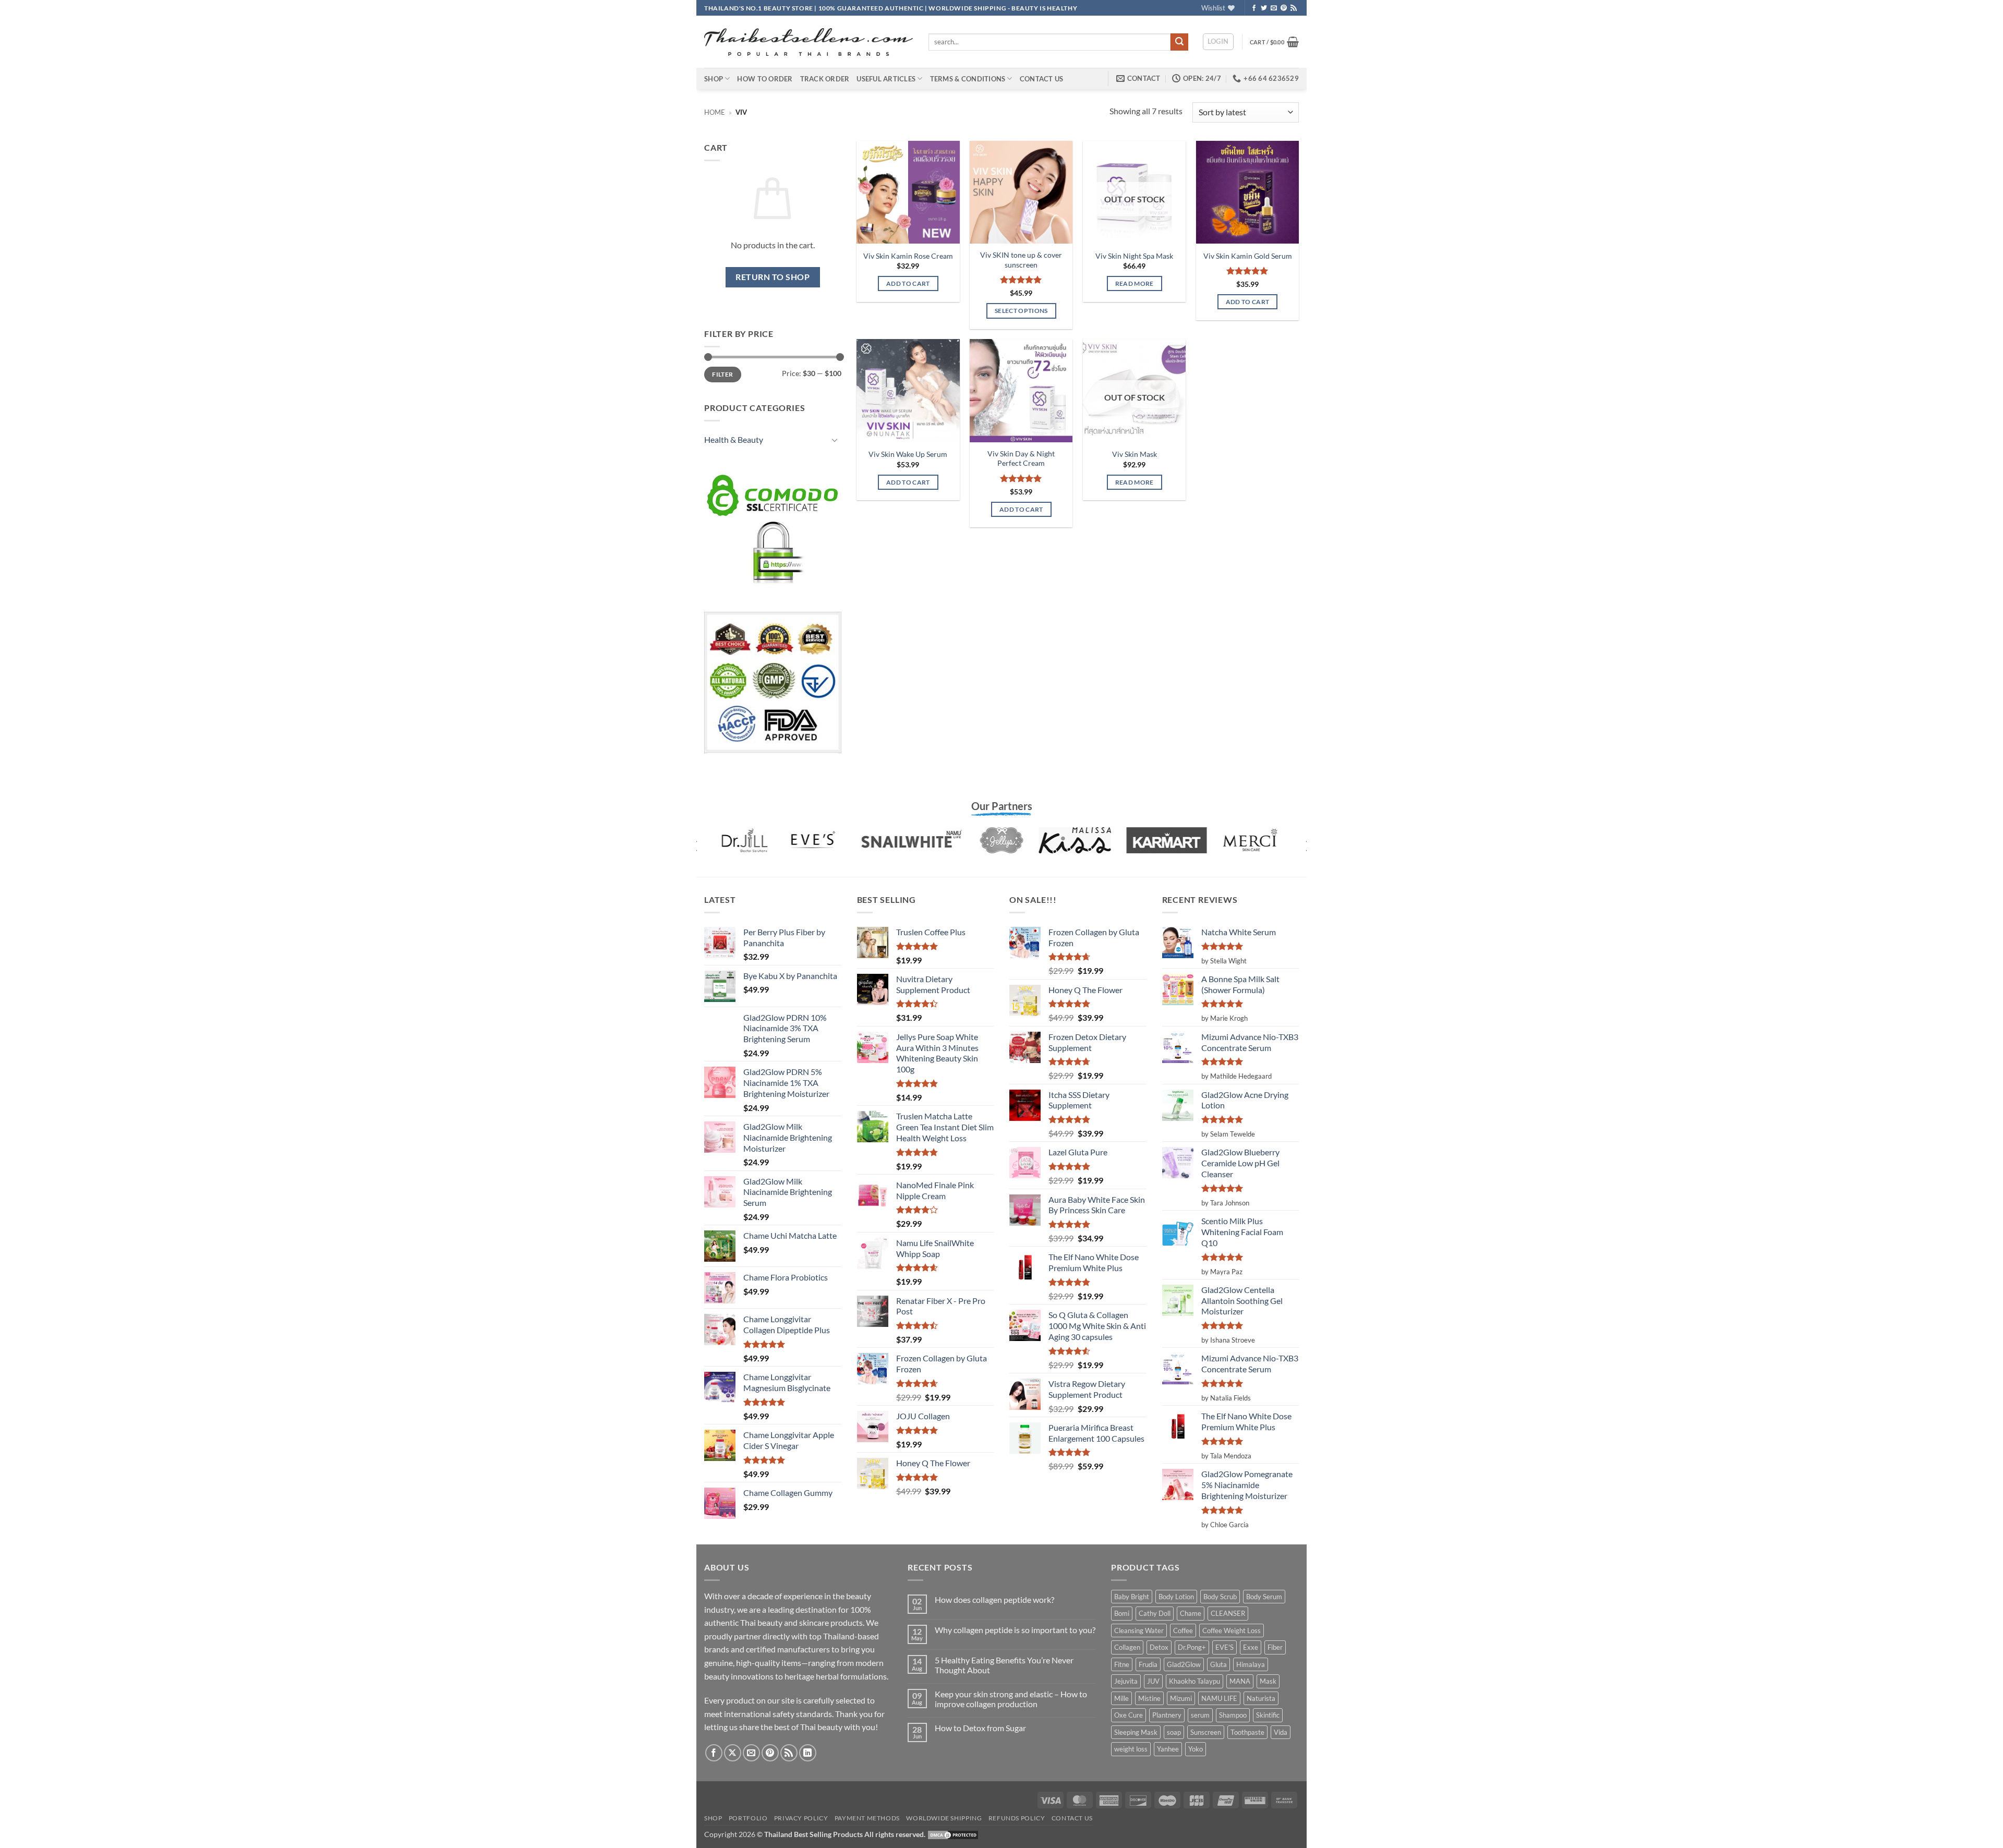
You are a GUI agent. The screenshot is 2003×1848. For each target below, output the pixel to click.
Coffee (1183, 1630)
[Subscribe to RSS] (1294, 8)
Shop (714, 79)
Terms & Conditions (968, 79)
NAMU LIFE (1219, 1698)
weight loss (1131, 1749)
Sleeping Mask (1136, 1732)
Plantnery (1167, 1715)
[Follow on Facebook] (1254, 8)
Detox (1159, 1647)
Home (715, 112)
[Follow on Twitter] (1264, 8)
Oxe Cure (1129, 1715)
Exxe (1251, 1647)
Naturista (1261, 1698)
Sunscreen (1206, 1732)
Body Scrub (1220, 1597)
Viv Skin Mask (1135, 454)
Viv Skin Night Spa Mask (1134, 256)
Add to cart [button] (908, 283)
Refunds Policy (1017, 1818)
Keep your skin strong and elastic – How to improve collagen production (1011, 1699)
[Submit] (1179, 42)
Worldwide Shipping (944, 1818)
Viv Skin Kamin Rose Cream (908, 256)
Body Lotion (1176, 1597)
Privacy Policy (801, 1818)
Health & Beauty (734, 439)
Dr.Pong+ (1192, 1647)
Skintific (1268, 1715)
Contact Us (1042, 79)
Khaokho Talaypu (1194, 1681)
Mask (1268, 1681)
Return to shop (773, 277)
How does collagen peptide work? (994, 1599)
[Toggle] (835, 440)
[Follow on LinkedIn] (808, 1753)
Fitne (1122, 1664)
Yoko (1196, 1749)
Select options (1021, 311)
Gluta (1218, 1664)
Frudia (1148, 1664)
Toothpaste (1247, 1732)
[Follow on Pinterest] (1284, 8)
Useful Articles (886, 79)
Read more (1135, 283)
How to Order (765, 79)
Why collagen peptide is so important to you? (1015, 1630)
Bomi (1122, 1613)
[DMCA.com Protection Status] (953, 1834)
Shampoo (1233, 1715)
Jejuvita (1126, 1681)
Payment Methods (867, 1818)
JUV (1153, 1681)
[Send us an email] (1274, 8)
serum (1200, 1715)
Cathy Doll (1155, 1613)
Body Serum (1264, 1597)
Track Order (825, 79)
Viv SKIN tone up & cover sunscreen (1021, 260)
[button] (1218, 42)
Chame (1191, 1613)
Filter (722, 374)
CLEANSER (1228, 1613)
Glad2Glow (1184, 1664)
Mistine (1149, 1698)
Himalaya (1251, 1664)
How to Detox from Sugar (980, 1728)
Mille (1121, 1698)
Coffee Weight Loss (1232, 1630)
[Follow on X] (733, 1753)
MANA (1240, 1681)
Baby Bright (1132, 1597)
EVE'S (1224, 1647)
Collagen (1127, 1647)
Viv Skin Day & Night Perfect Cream (1021, 458)
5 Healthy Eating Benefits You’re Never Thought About (1004, 1665)
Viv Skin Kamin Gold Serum (1248, 256)
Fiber (1275, 1647)
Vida (1281, 1732)
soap (1174, 1732)
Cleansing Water (1139, 1630)
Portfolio (748, 1818)
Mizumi (1181, 1698)
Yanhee (1168, 1749)
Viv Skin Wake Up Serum (908, 454)
